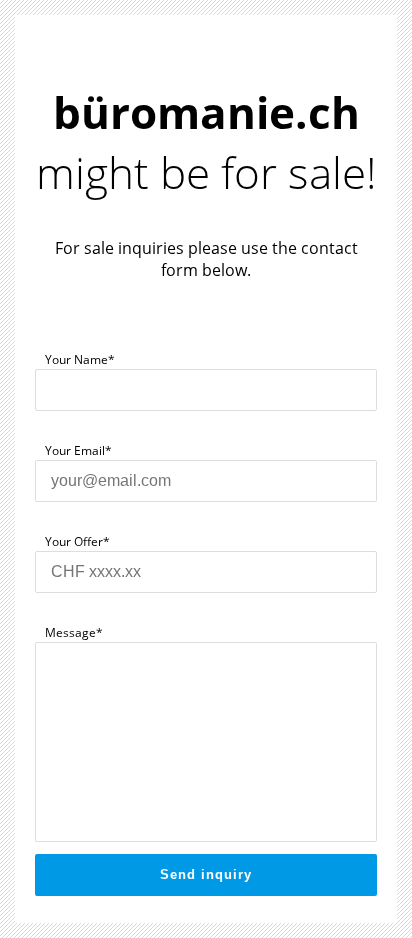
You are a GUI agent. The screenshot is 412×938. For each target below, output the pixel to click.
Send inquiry (206, 874)
